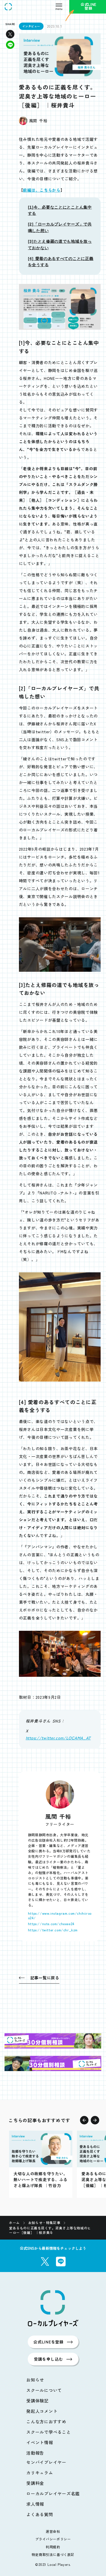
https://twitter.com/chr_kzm (53, 1930)
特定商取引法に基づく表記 (53, 2554)
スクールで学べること (49, 2432)
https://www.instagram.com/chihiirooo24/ (60, 1915)
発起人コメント (42, 2411)
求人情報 (35, 2504)
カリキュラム (40, 2473)
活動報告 (35, 2453)
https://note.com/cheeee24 (51, 1924)
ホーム (14, 2223)
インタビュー (31, 26)
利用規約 (53, 2547)
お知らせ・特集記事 (44, 2223)
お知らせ (35, 2380)
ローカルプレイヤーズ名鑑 (53, 2493)
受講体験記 (37, 2401)
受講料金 (35, 2483)
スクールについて (44, 2390)
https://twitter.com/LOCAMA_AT (58, 1738)
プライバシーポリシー (53, 2539)
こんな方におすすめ (46, 2421)
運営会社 (53, 2531)
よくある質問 (40, 2514)
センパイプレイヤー (46, 2462)
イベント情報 (40, 2442)
